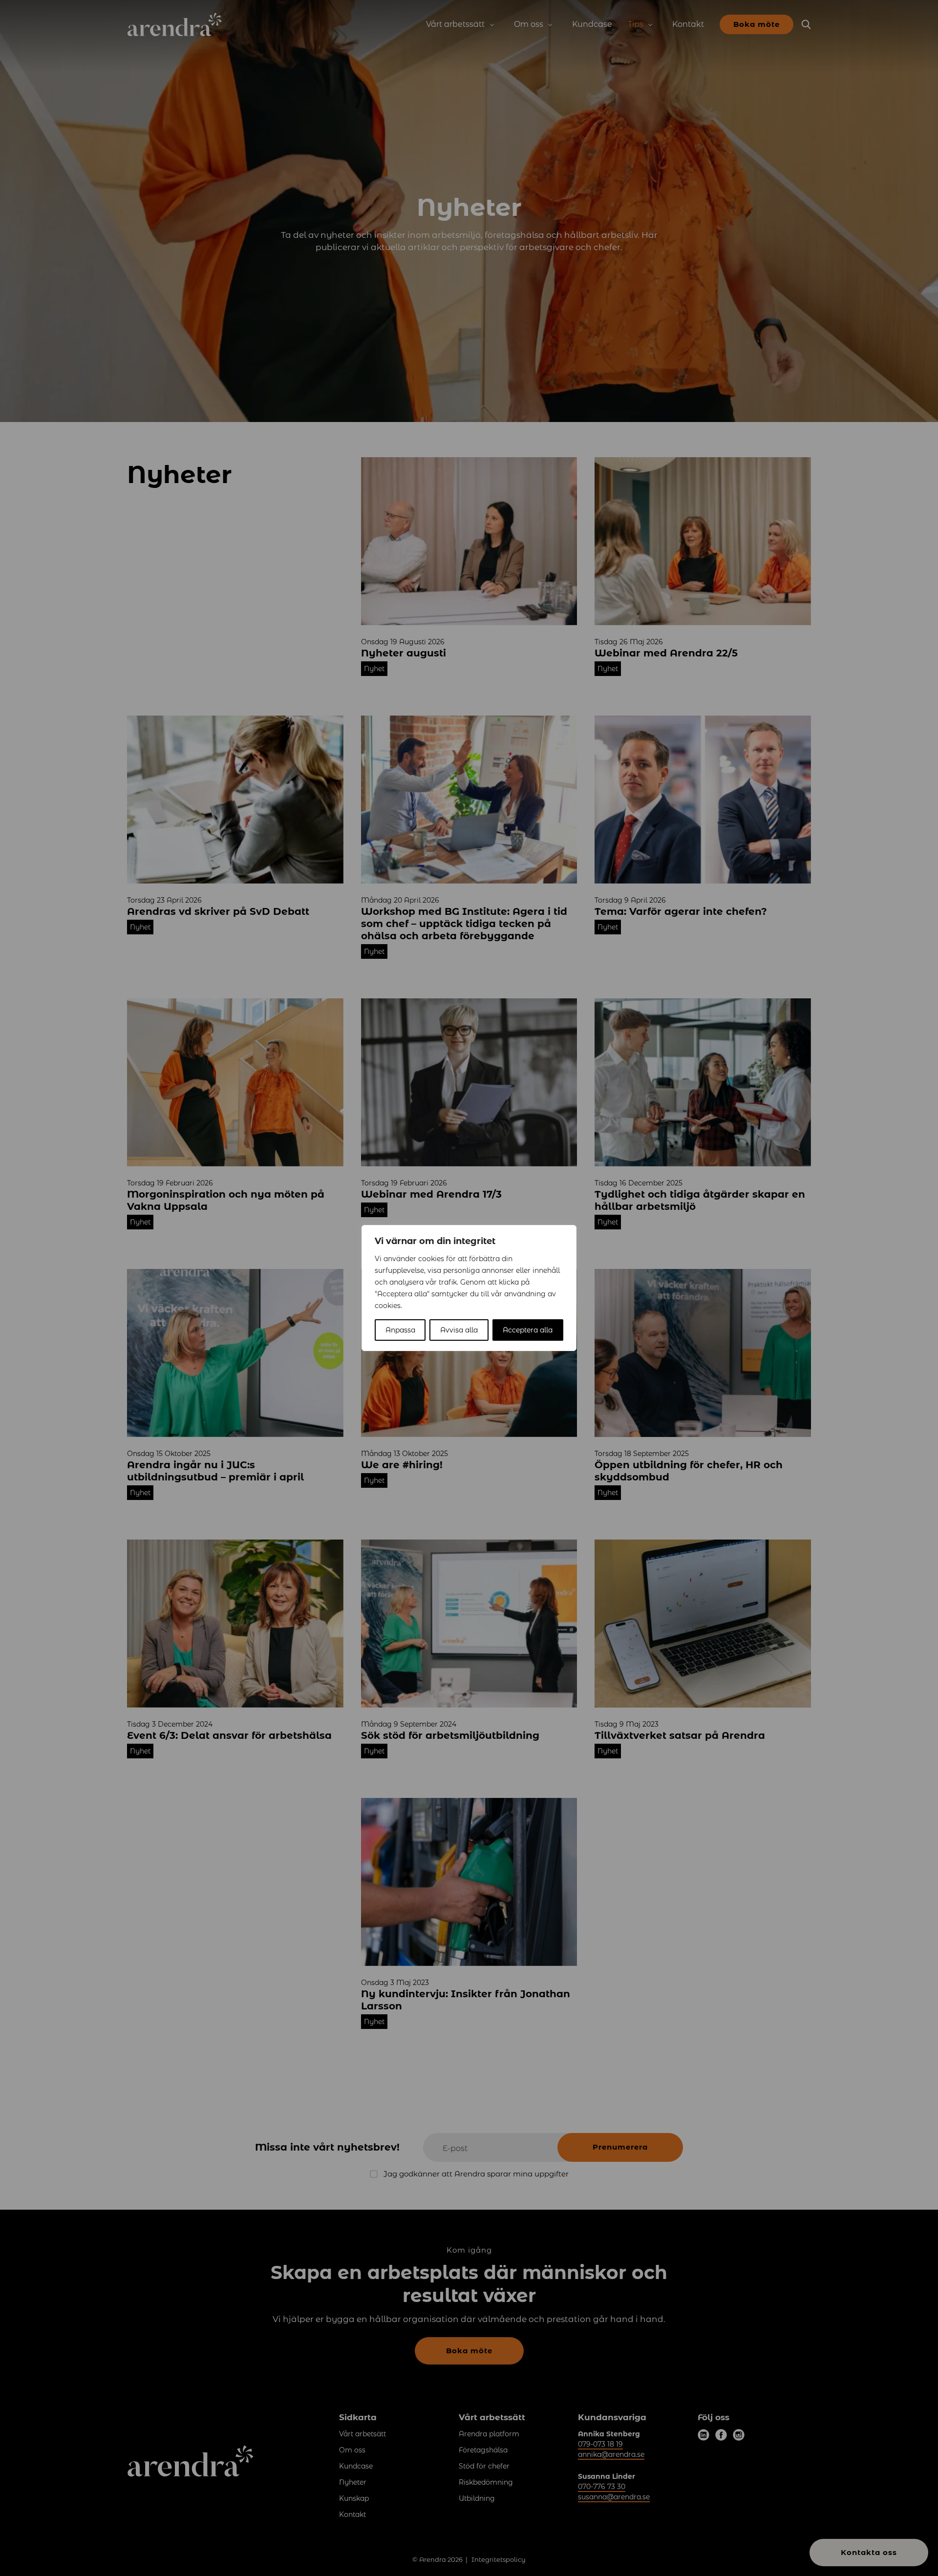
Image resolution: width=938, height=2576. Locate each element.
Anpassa (400, 1330)
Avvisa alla (459, 1330)
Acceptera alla (528, 1330)
